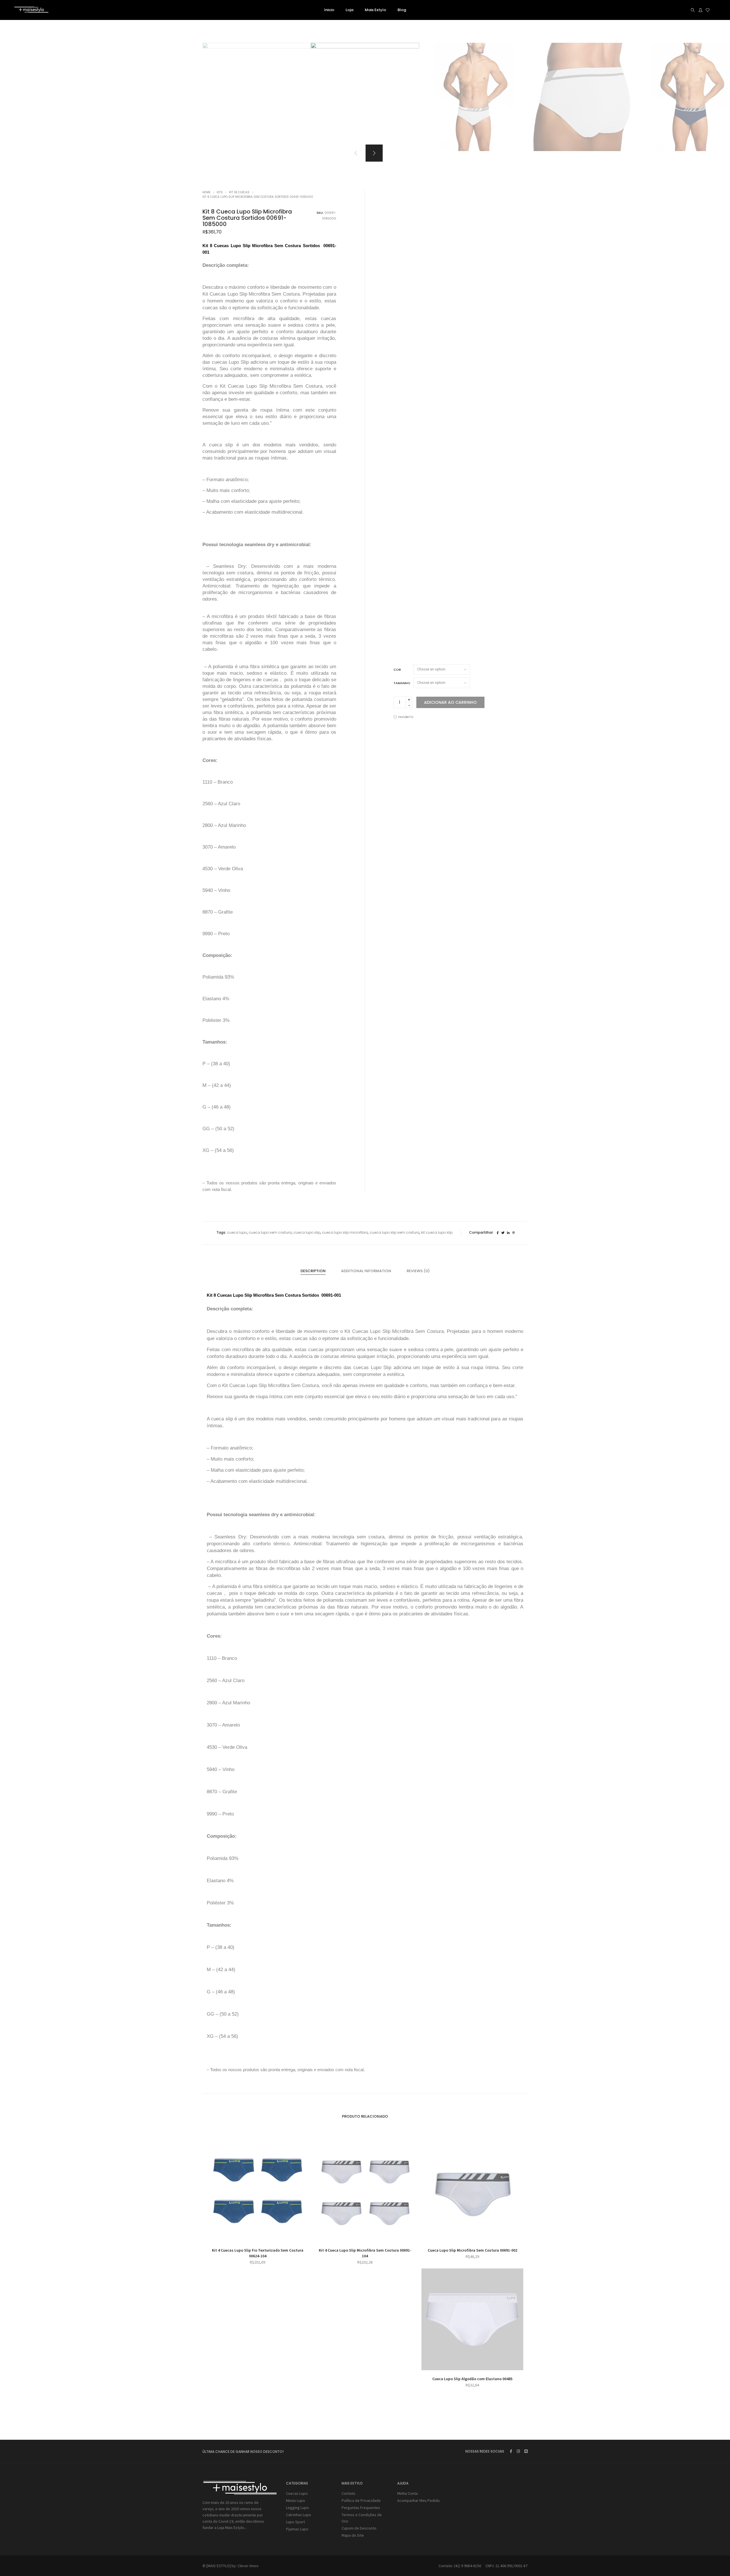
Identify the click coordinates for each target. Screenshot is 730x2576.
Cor (397, 670)
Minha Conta (407, 2493)
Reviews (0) (418, 1271)
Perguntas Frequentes (361, 2508)
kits (220, 192)
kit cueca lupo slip (437, 1232)
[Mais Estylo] (31, 11)
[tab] (313, 1271)
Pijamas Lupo (297, 2529)
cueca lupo (237, 1232)
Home (206, 192)
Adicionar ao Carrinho (450, 702)
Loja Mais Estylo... (232, 2528)
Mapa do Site (353, 2535)
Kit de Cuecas (239, 192)
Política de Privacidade (361, 2500)
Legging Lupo (297, 2508)
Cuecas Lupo (297, 2493)
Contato (348, 2493)
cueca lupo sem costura (270, 1232)
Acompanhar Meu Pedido (418, 2500)
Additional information (366, 1271)
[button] (374, 153)
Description (313, 1271)
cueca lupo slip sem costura (395, 1232)
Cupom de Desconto (359, 2528)
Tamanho (402, 683)
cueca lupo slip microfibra (345, 1232)
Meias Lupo (296, 2500)
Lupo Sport (295, 2522)
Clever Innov (248, 2566)
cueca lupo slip (307, 1232)
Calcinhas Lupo (299, 2515)
